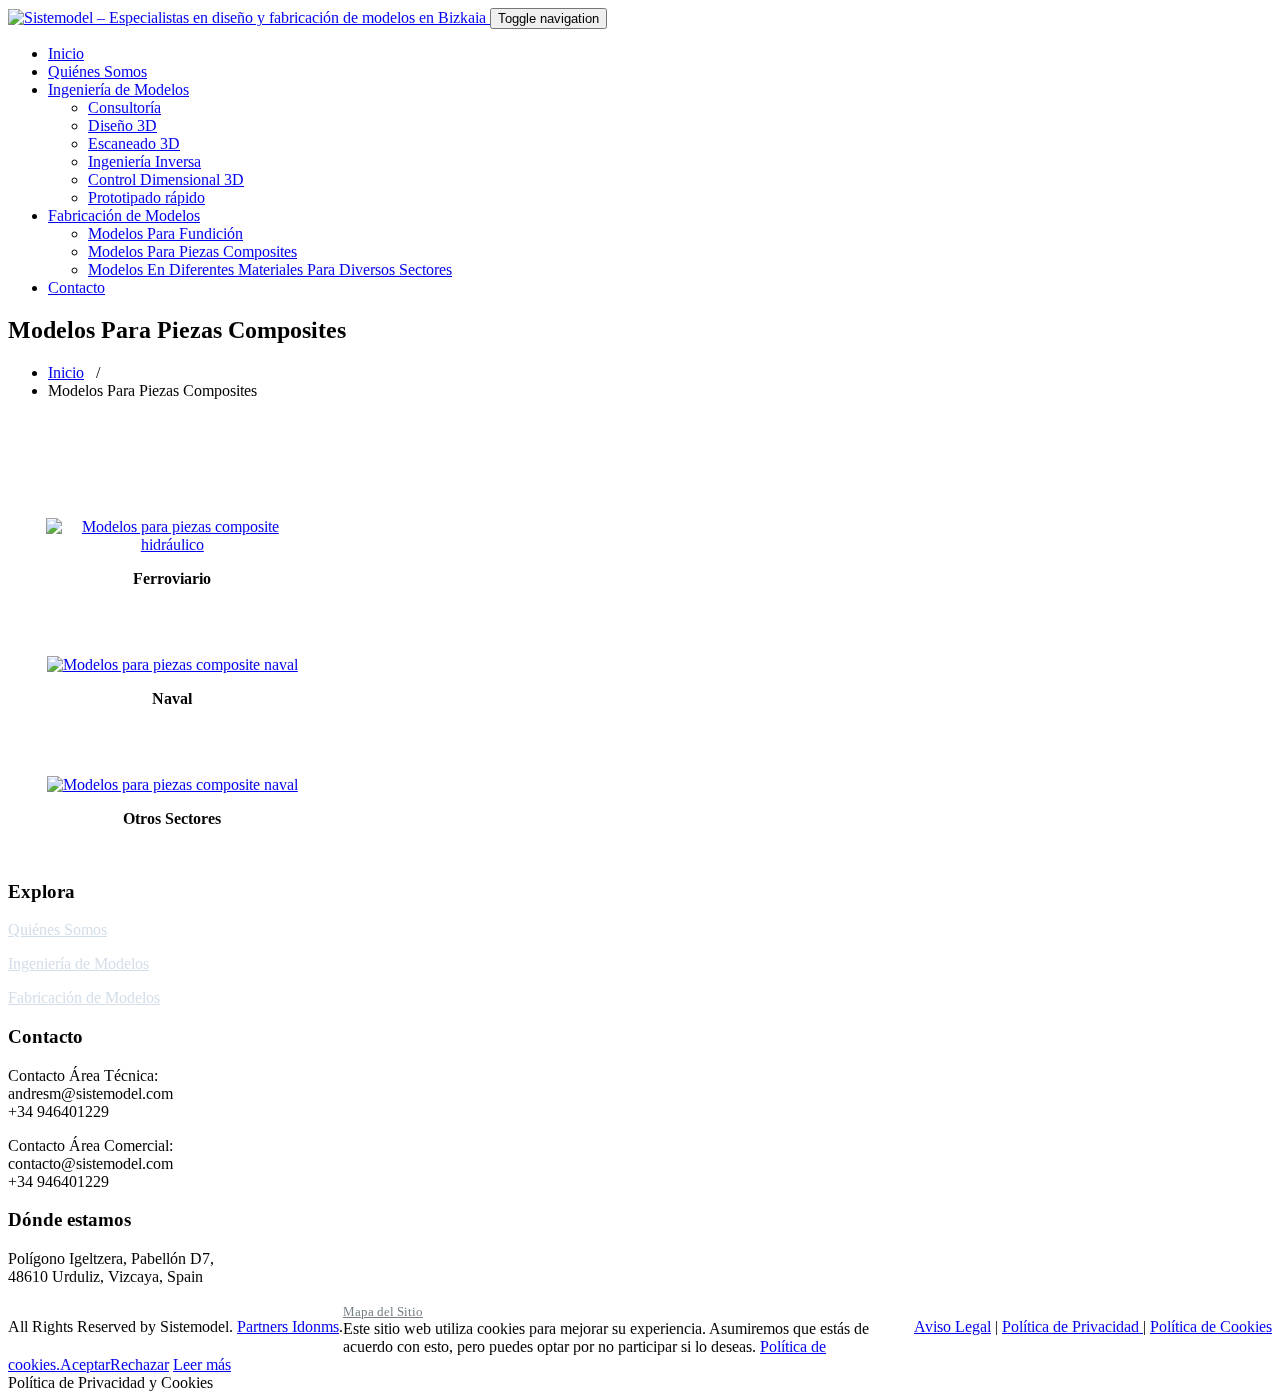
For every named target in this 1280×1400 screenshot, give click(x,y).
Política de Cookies (1211, 1326)
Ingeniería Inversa (144, 161)
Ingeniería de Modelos (118, 89)
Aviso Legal (952, 1326)
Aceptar (85, 1364)
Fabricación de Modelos (124, 215)
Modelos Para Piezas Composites (192, 251)
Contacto (76, 287)
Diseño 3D (122, 125)
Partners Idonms (288, 1326)
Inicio (66, 53)
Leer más (202, 1364)
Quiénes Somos (97, 71)
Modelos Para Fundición (165, 233)
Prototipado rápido (146, 197)
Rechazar (139, 1364)
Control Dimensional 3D (166, 179)
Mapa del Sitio (383, 1311)
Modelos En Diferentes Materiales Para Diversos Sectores (270, 269)
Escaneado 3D (134, 143)
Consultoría (124, 107)
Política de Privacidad (1072, 1326)
